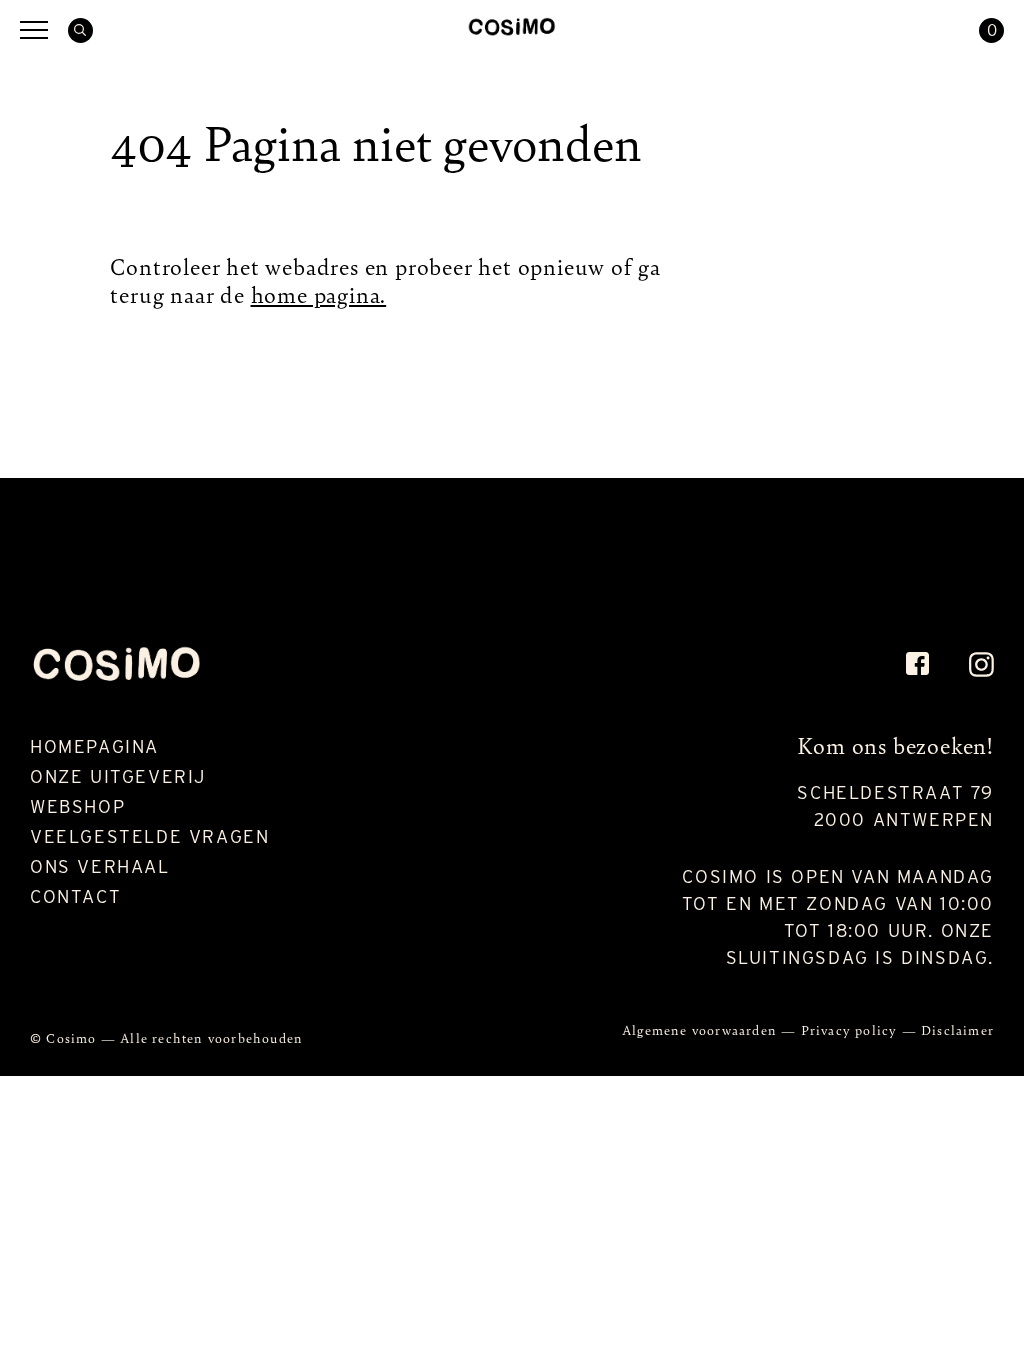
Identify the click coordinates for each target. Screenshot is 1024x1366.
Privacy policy (851, 1029)
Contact (75, 896)
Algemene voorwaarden (701, 1029)
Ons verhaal (100, 866)
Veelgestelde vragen (149, 836)
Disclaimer (957, 1029)
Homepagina (94, 746)
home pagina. (319, 294)
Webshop (77, 806)
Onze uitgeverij (118, 776)
